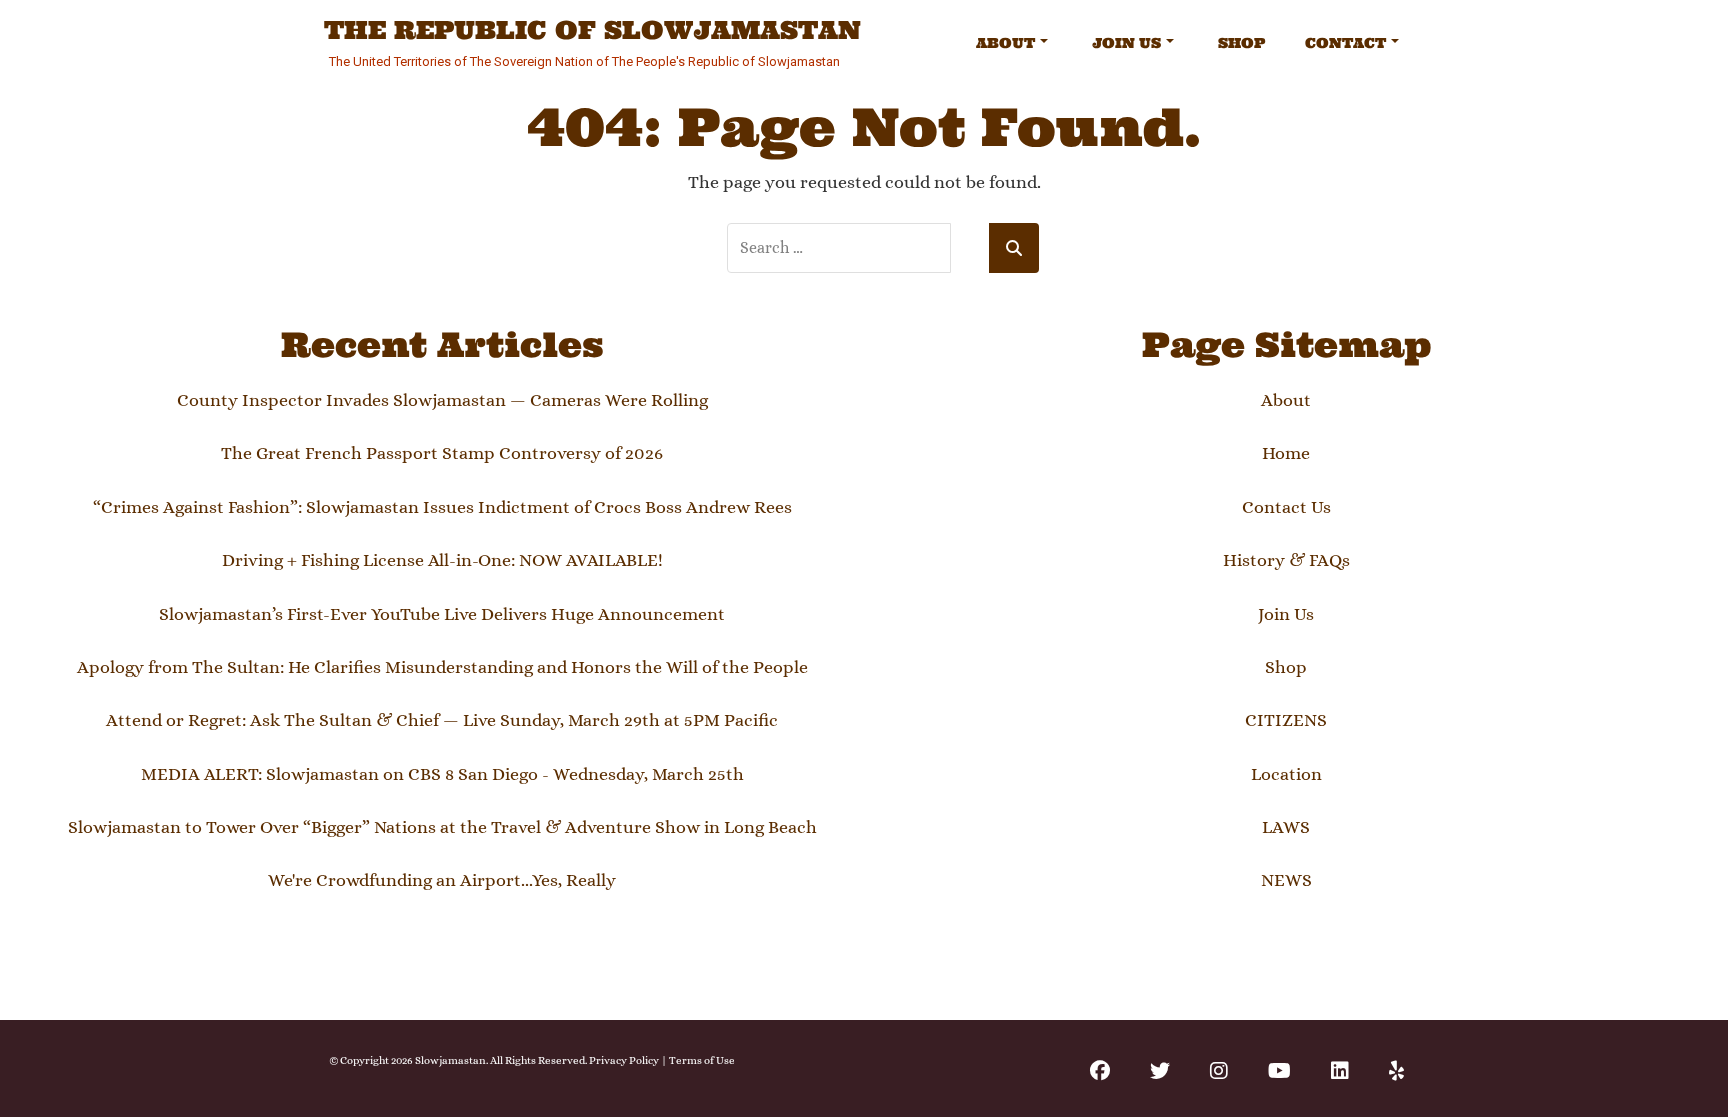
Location (1286, 774)
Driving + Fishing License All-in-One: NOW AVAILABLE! (442, 560)
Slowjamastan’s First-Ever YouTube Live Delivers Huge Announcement (442, 614)
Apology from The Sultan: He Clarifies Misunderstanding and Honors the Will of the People (442, 667)
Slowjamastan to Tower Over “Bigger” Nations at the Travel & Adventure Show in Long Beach (442, 827)
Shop (1241, 43)
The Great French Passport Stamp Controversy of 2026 (442, 453)
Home (1286, 453)
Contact (1345, 43)
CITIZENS (1286, 720)
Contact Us (1286, 507)
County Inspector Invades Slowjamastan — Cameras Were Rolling (442, 400)
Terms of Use (702, 1060)
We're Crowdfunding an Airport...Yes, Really (442, 880)
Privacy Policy (624, 1060)
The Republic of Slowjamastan (592, 31)
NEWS (1286, 880)
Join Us (1126, 43)
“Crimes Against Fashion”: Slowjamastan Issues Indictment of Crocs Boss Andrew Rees (442, 507)
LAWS (1286, 827)
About (1005, 43)
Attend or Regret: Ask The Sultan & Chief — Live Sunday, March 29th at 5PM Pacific (442, 720)
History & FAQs (1286, 560)
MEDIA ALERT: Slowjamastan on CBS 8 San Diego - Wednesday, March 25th (442, 774)
